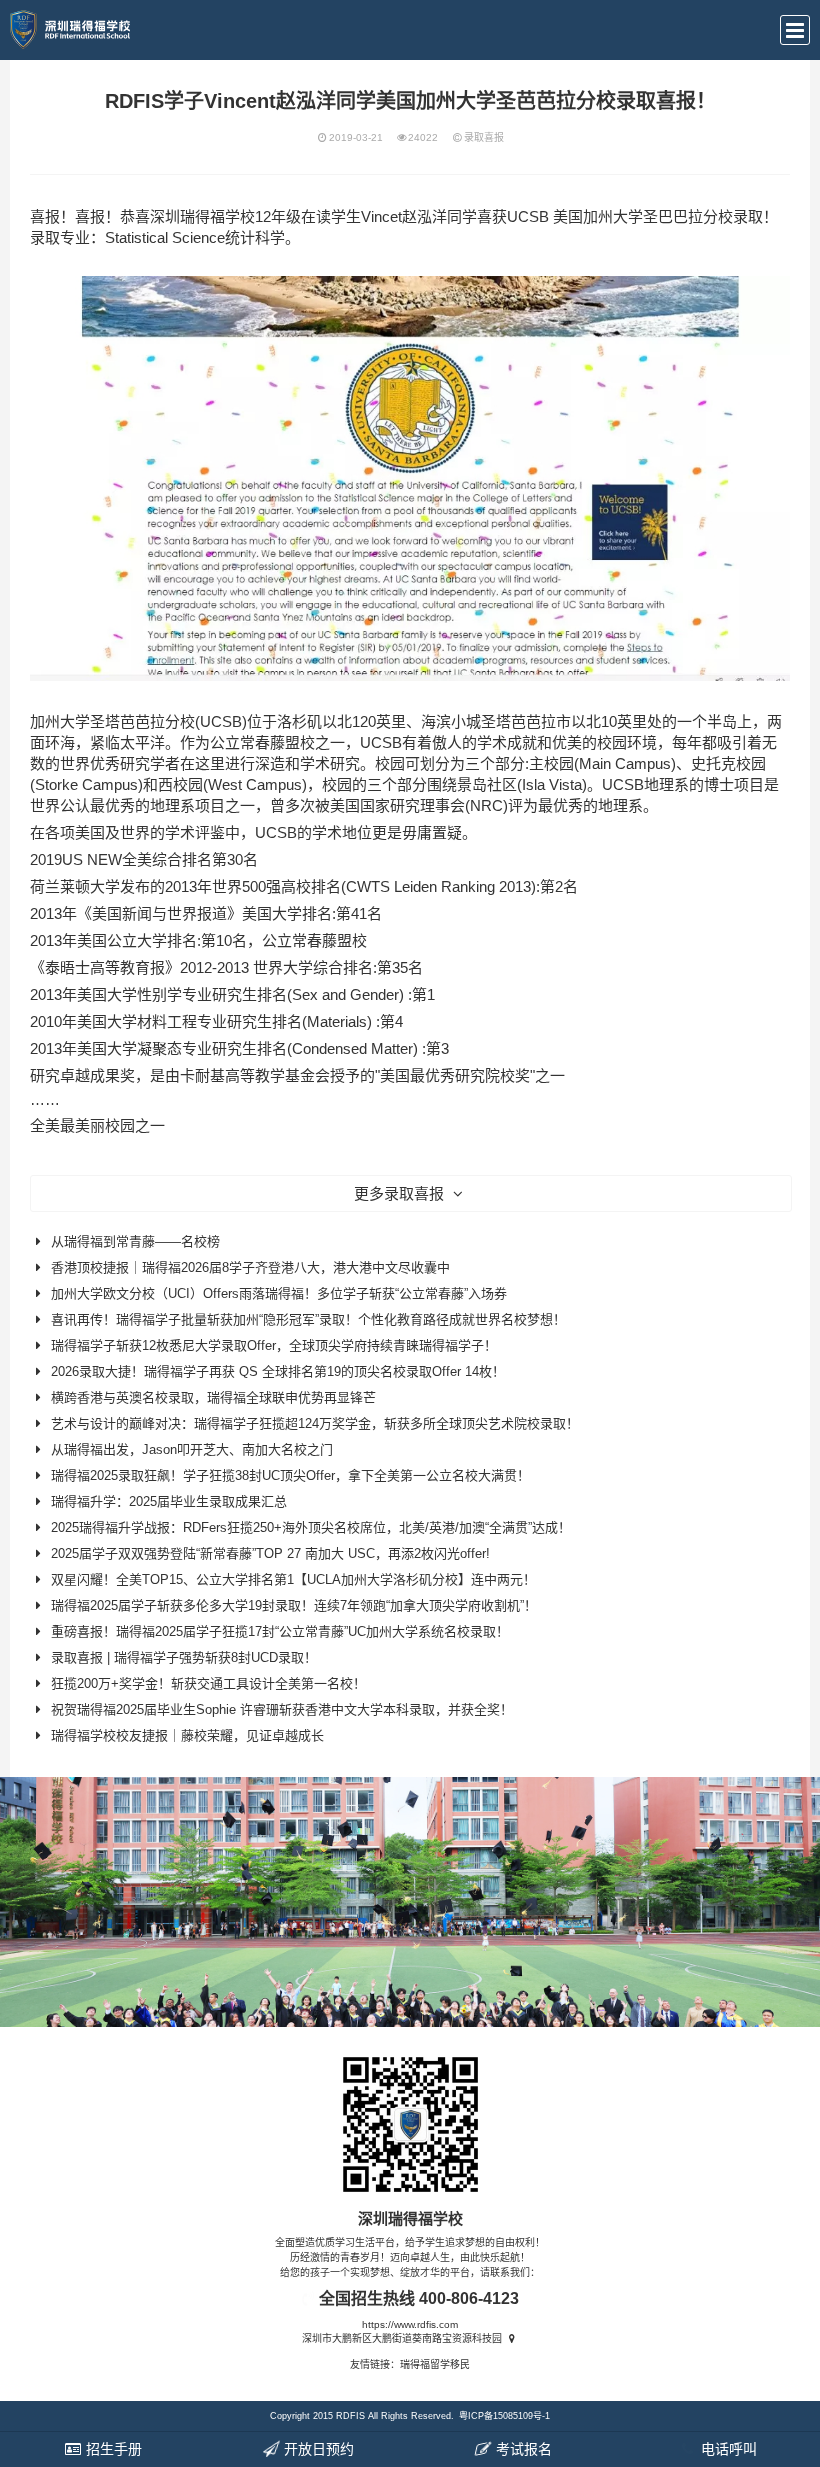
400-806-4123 (469, 2298)
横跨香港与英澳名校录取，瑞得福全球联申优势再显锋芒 (213, 1397)
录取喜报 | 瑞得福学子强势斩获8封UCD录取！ (184, 1657)
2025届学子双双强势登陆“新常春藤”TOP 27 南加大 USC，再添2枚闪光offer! (270, 1553)
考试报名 (522, 2449)
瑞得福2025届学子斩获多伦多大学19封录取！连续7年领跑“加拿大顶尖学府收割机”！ (294, 1605)
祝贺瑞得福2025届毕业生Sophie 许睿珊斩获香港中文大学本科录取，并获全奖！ (282, 1709)
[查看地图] (511, 2338)
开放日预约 (317, 2449)
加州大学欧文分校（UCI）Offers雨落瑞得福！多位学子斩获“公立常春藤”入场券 (279, 1293)
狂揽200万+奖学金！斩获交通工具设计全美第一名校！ (208, 1683)
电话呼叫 (727, 2449)
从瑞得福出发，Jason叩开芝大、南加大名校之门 (192, 1449)
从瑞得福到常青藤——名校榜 (135, 1241)
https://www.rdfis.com (410, 2324)
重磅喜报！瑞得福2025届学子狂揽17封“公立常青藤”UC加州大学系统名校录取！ (280, 1631)
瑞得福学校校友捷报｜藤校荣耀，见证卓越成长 (187, 1735)
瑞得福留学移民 (435, 2364)
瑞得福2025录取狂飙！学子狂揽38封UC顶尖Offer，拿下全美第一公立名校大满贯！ (290, 1475)
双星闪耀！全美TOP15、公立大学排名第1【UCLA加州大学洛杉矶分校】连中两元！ (293, 1579)
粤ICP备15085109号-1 (504, 2416)
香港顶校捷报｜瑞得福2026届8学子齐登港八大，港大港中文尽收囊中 (250, 1267)
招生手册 (112, 2449)
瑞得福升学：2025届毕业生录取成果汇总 (169, 1501)
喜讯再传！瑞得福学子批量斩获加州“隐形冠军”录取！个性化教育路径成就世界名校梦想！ (308, 1319)
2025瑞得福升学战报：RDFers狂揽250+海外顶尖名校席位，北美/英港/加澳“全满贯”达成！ (311, 1527)
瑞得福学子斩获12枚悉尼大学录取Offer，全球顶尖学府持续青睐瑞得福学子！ (274, 1345)
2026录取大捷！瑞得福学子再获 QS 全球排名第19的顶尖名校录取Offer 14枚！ (278, 1371)
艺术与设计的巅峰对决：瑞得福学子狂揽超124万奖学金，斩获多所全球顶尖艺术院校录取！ (315, 1423)
